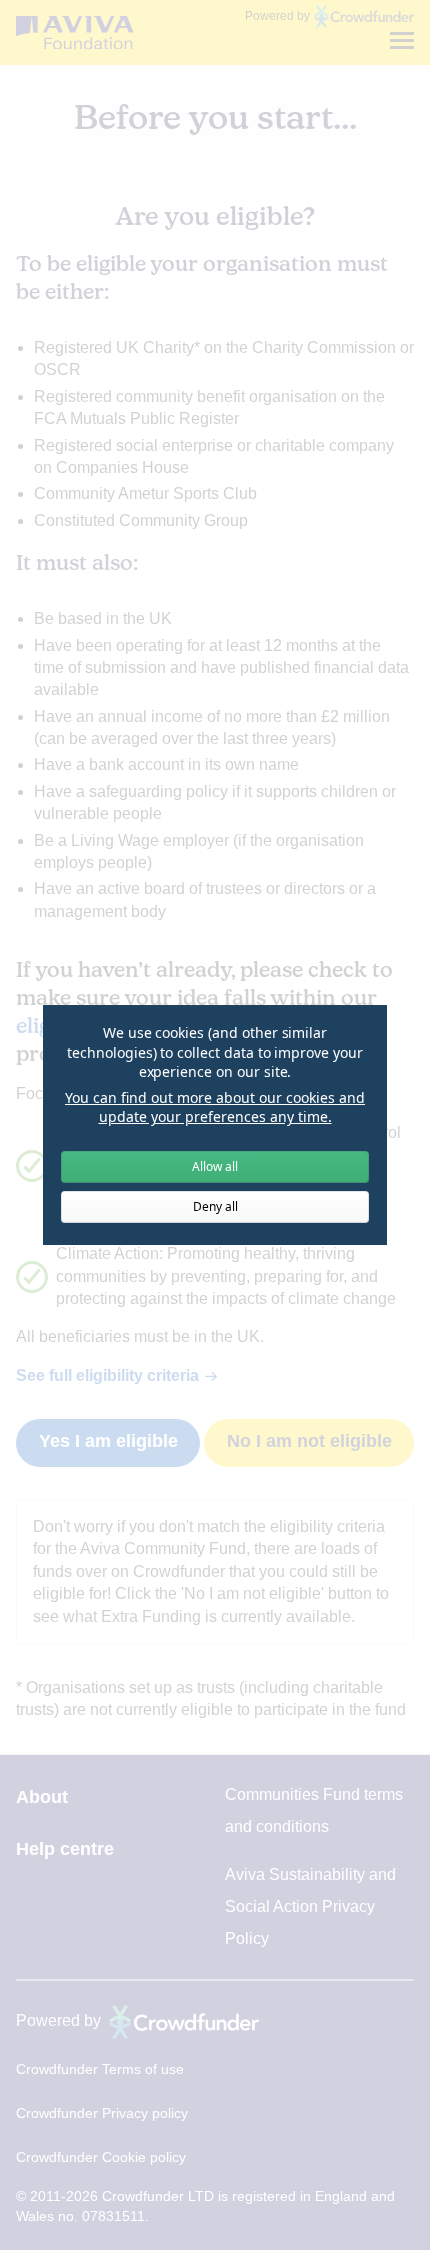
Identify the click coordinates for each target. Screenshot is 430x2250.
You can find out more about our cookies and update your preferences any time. (215, 1107)
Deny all (215, 1206)
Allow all (215, 1166)
